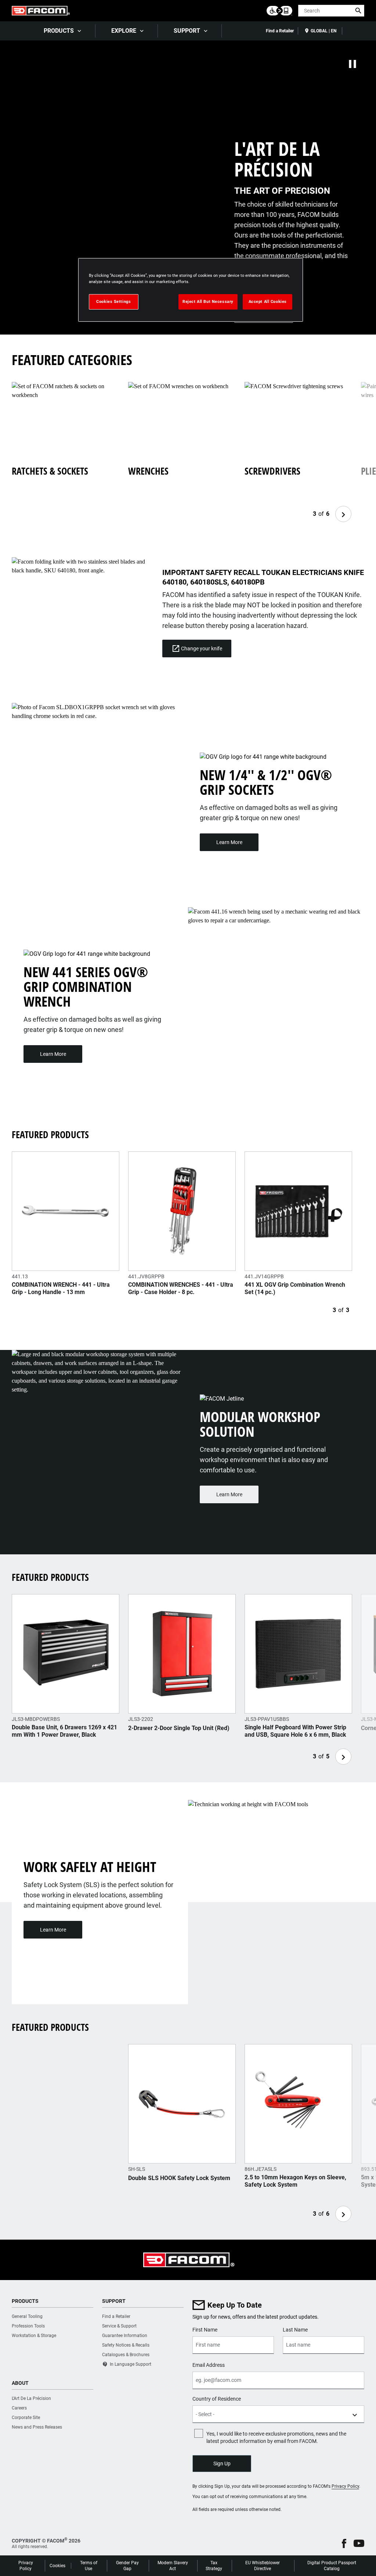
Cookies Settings (113, 301)
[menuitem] (62, 31)
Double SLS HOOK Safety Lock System (179, 2178)
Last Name (295, 2330)
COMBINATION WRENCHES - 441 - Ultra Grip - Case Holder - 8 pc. (181, 1288)
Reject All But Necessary (208, 301)
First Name (205, 2330)
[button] (344, 2543)
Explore (124, 31)
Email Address (209, 2365)
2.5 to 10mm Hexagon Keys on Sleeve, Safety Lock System (295, 2181)
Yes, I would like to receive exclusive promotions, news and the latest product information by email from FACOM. (276, 2437)
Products (59, 31)
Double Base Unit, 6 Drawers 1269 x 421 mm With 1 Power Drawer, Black (64, 1731)
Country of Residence (217, 2399)
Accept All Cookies (268, 301)
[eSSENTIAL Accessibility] (279, 11)
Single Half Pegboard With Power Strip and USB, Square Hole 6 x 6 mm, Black (295, 1731)
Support (187, 31)
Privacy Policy (345, 2486)
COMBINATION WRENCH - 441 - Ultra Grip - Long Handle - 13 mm (61, 1288)
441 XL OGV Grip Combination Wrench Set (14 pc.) (295, 1288)
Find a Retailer (280, 31)
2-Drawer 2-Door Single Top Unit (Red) (179, 1728)
